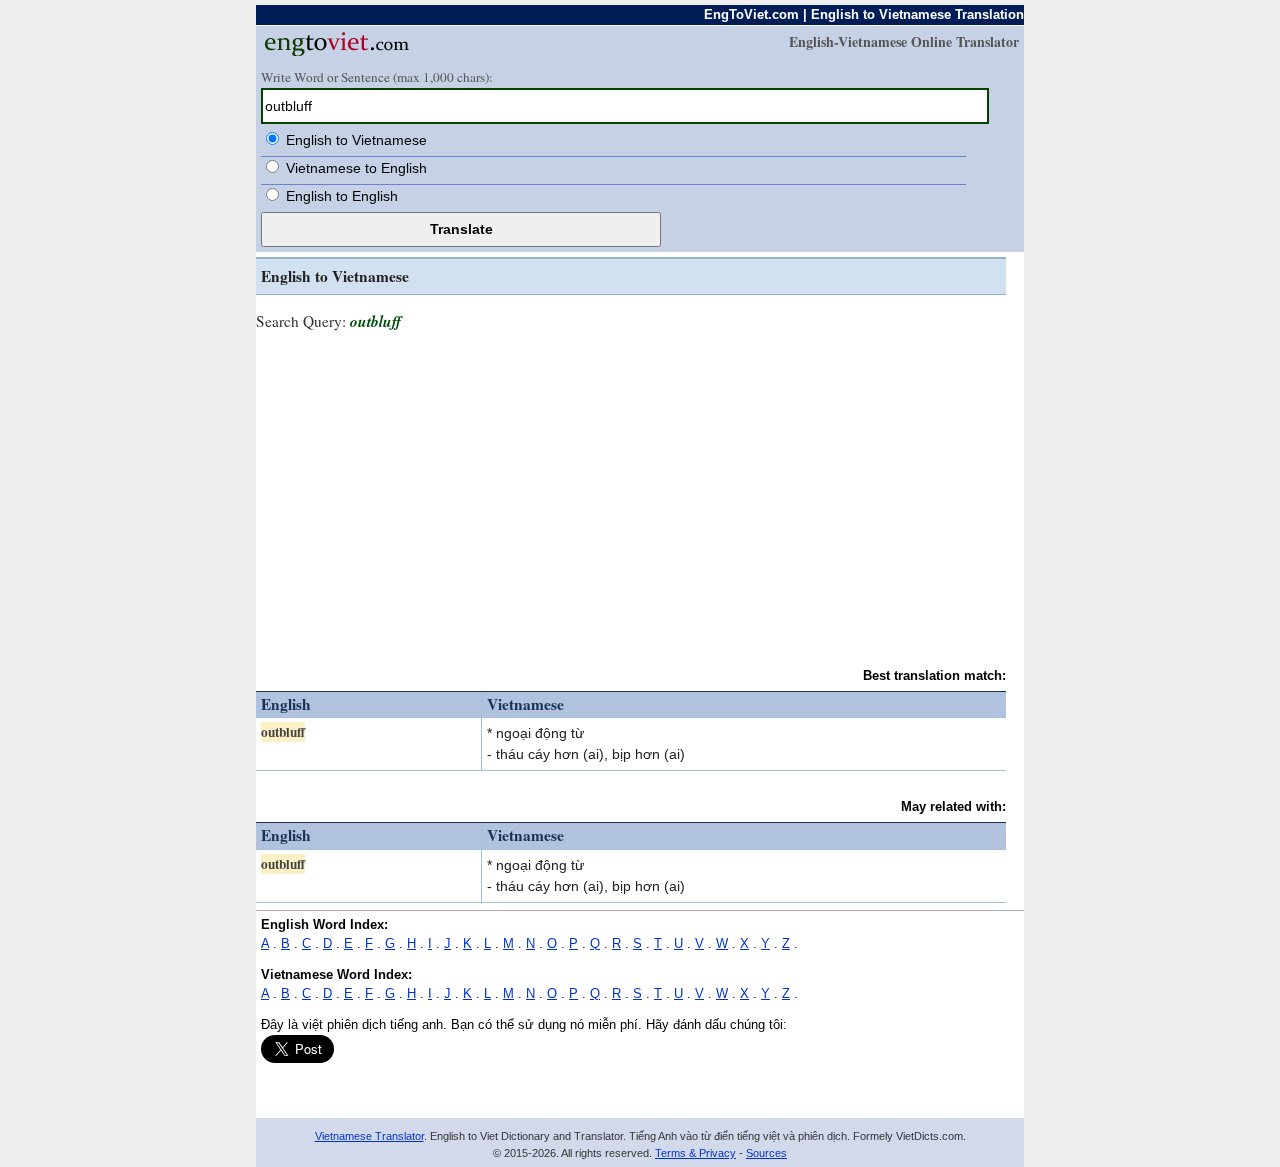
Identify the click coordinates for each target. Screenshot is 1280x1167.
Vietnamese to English (356, 168)
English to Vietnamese (356, 140)
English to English (342, 196)
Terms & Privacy (695, 1153)
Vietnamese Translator (369, 1136)
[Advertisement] (631, 490)
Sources (766, 1153)
